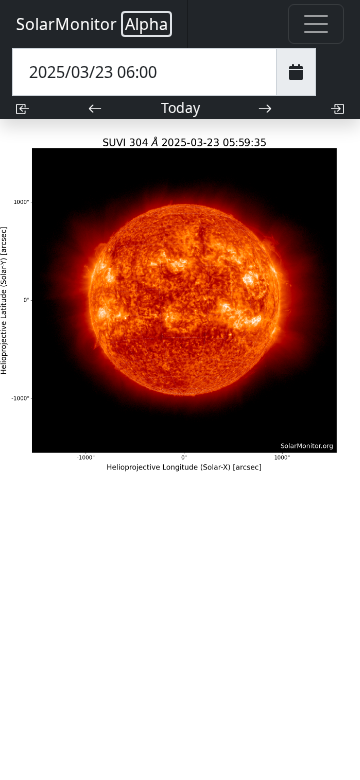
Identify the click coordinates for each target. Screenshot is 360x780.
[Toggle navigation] (316, 24)
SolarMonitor (92, 24)
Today (180, 107)
